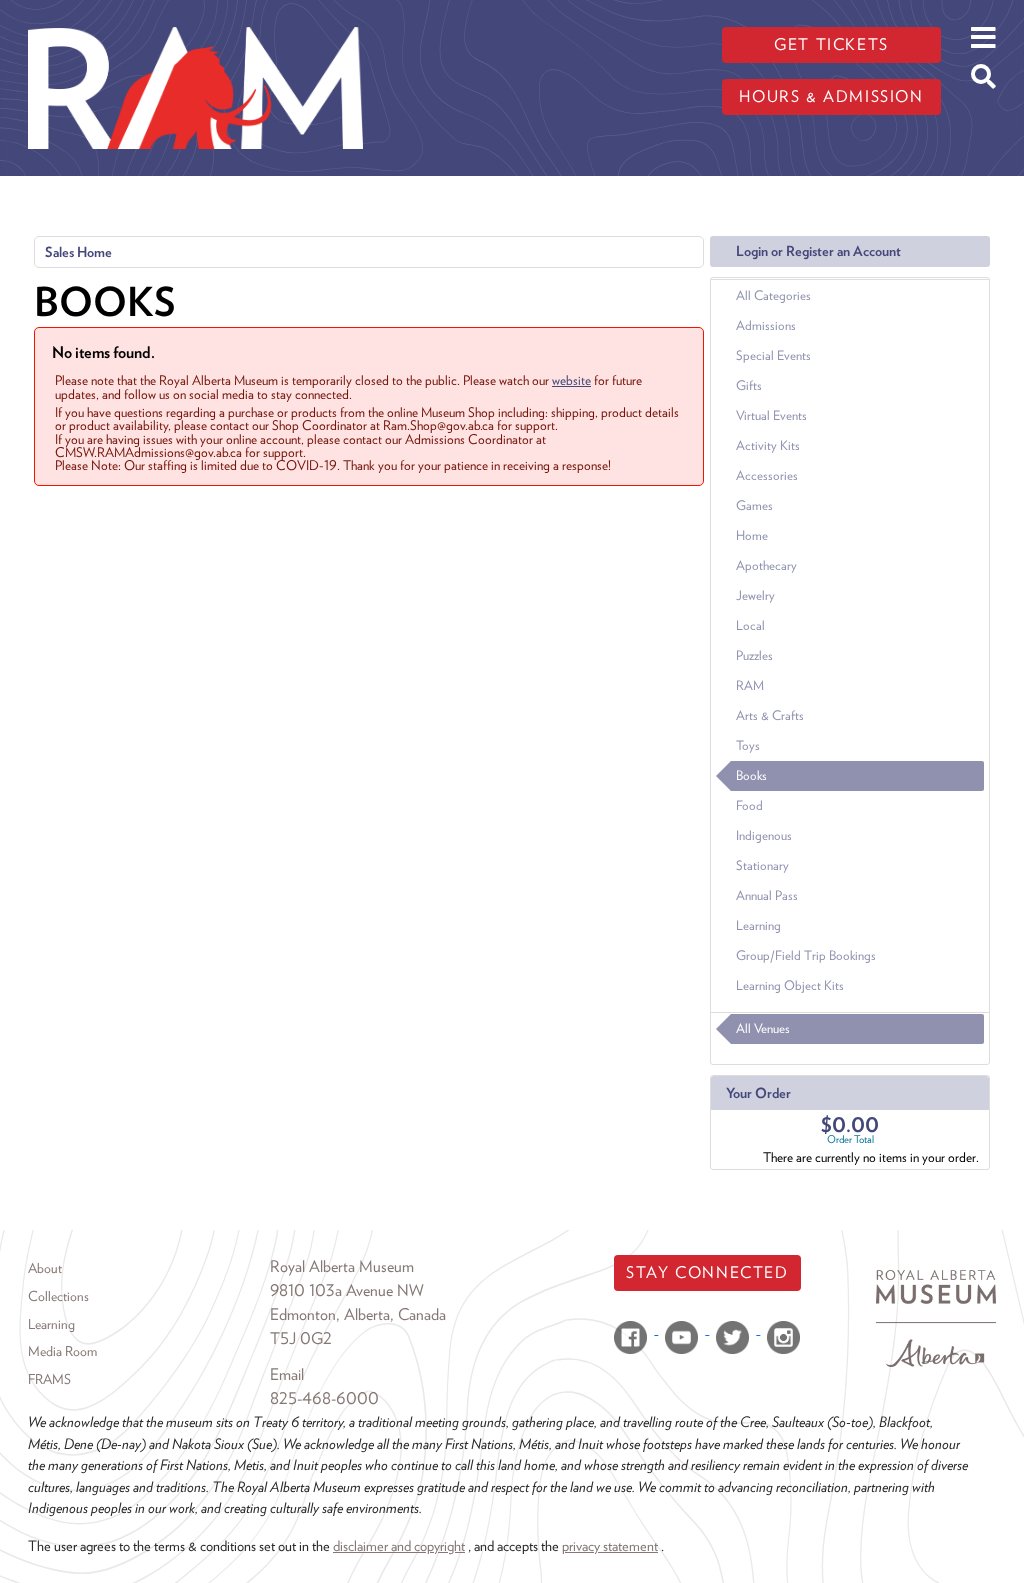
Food (749, 805)
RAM (750, 685)
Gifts (749, 385)
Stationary (762, 865)
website (571, 380)
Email (287, 1374)
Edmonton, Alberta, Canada (358, 1314)
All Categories (773, 295)
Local (750, 625)
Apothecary (766, 565)
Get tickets (831, 44)
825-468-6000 (324, 1398)
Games (754, 505)
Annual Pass (767, 895)
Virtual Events (771, 415)
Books (751, 775)
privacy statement (610, 1545)
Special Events (773, 355)
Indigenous (764, 835)
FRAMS (49, 1379)
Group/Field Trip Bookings (806, 955)
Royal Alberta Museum (342, 1266)
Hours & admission (831, 96)
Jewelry (755, 595)
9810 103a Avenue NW (347, 1290)
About (45, 1268)
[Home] (195, 15)
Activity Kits (768, 445)
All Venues (763, 1028)
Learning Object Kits (790, 985)
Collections (58, 1296)
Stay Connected (707, 1272)
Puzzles (754, 655)
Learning (758, 925)
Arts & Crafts (770, 715)
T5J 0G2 (301, 1338)
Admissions (766, 325)
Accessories (767, 475)
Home (752, 535)
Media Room (62, 1351)
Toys (748, 745)
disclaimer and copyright (399, 1545)
